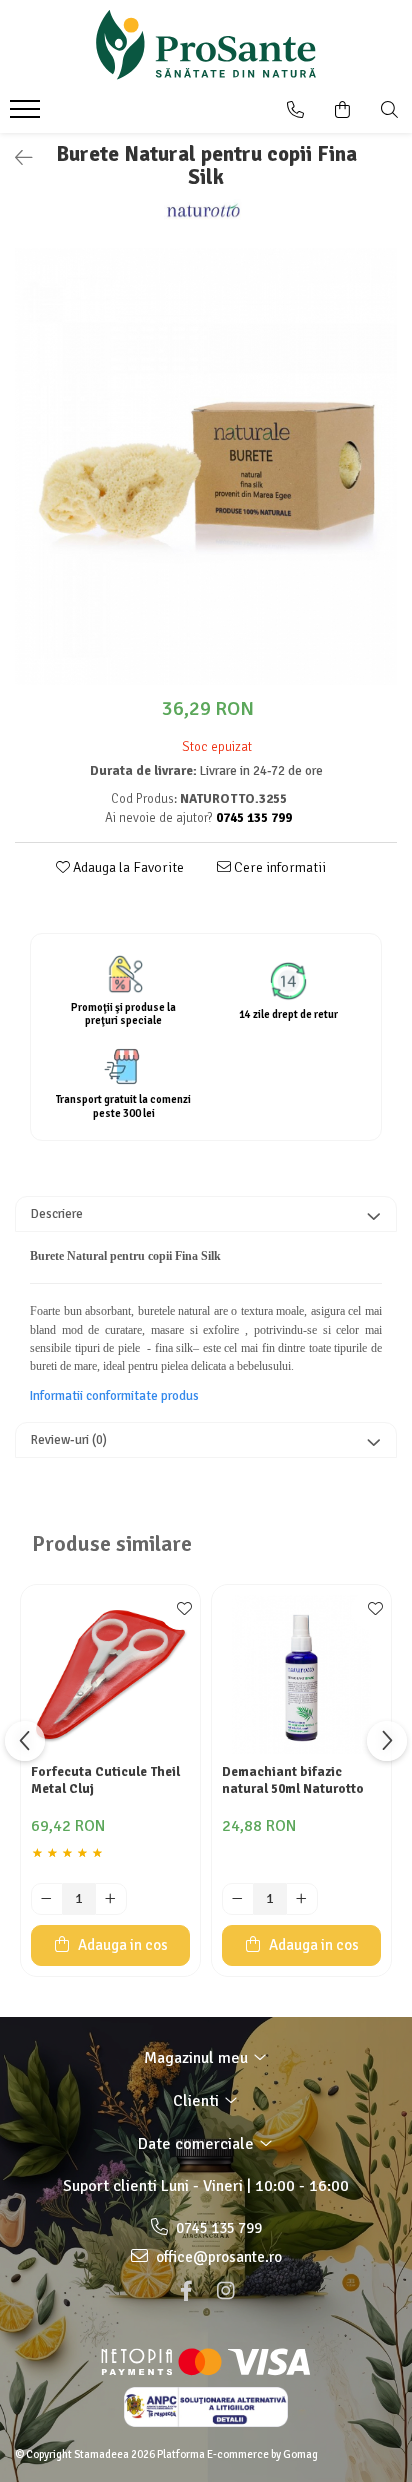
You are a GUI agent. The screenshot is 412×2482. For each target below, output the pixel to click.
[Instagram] (226, 2291)
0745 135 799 (217, 2228)
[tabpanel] (206, 466)
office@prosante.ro (217, 2257)
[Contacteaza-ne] (295, 110)
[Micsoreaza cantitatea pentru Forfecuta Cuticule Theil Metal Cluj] (47, 1899)
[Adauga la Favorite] (180, 1610)
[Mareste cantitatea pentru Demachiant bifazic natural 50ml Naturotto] (302, 1899)
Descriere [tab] (57, 1214)
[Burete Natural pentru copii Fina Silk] (206, 466)
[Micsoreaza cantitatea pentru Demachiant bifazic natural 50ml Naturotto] (238, 1899)
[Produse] (27, 115)
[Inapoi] (15, 158)
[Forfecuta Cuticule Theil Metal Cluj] (110, 1674)
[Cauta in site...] (389, 110)
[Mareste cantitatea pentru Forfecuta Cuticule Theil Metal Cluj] (111, 1899)
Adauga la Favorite (127, 867)
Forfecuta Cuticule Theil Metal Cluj (105, 1780)
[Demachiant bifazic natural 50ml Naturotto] (301, 1674)
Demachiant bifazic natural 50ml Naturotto (293, 1780)
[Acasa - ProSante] (206, 45)
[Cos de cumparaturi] (342, 110)
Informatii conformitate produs (114, 1396)
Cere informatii (278, 867)
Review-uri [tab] (69, 1440)
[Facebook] (186, 2291)
